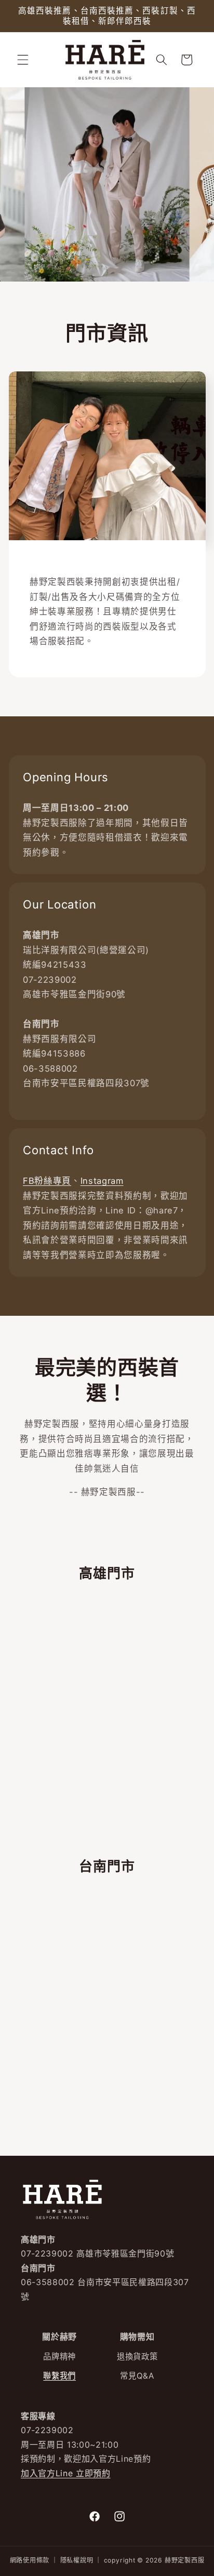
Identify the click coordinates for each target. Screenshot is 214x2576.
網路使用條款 (30, 2560)
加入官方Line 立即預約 (66, 2473)
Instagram (102, 1181)
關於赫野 (59, 2337)
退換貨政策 (137, 2357)
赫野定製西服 (185, 2560)
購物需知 (137, 2337)
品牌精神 (59, 2357)
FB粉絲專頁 (47, 1181)
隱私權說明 (77, 2560)
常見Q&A (137, 2376)
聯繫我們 (59, 2376)
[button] (23, 60)
